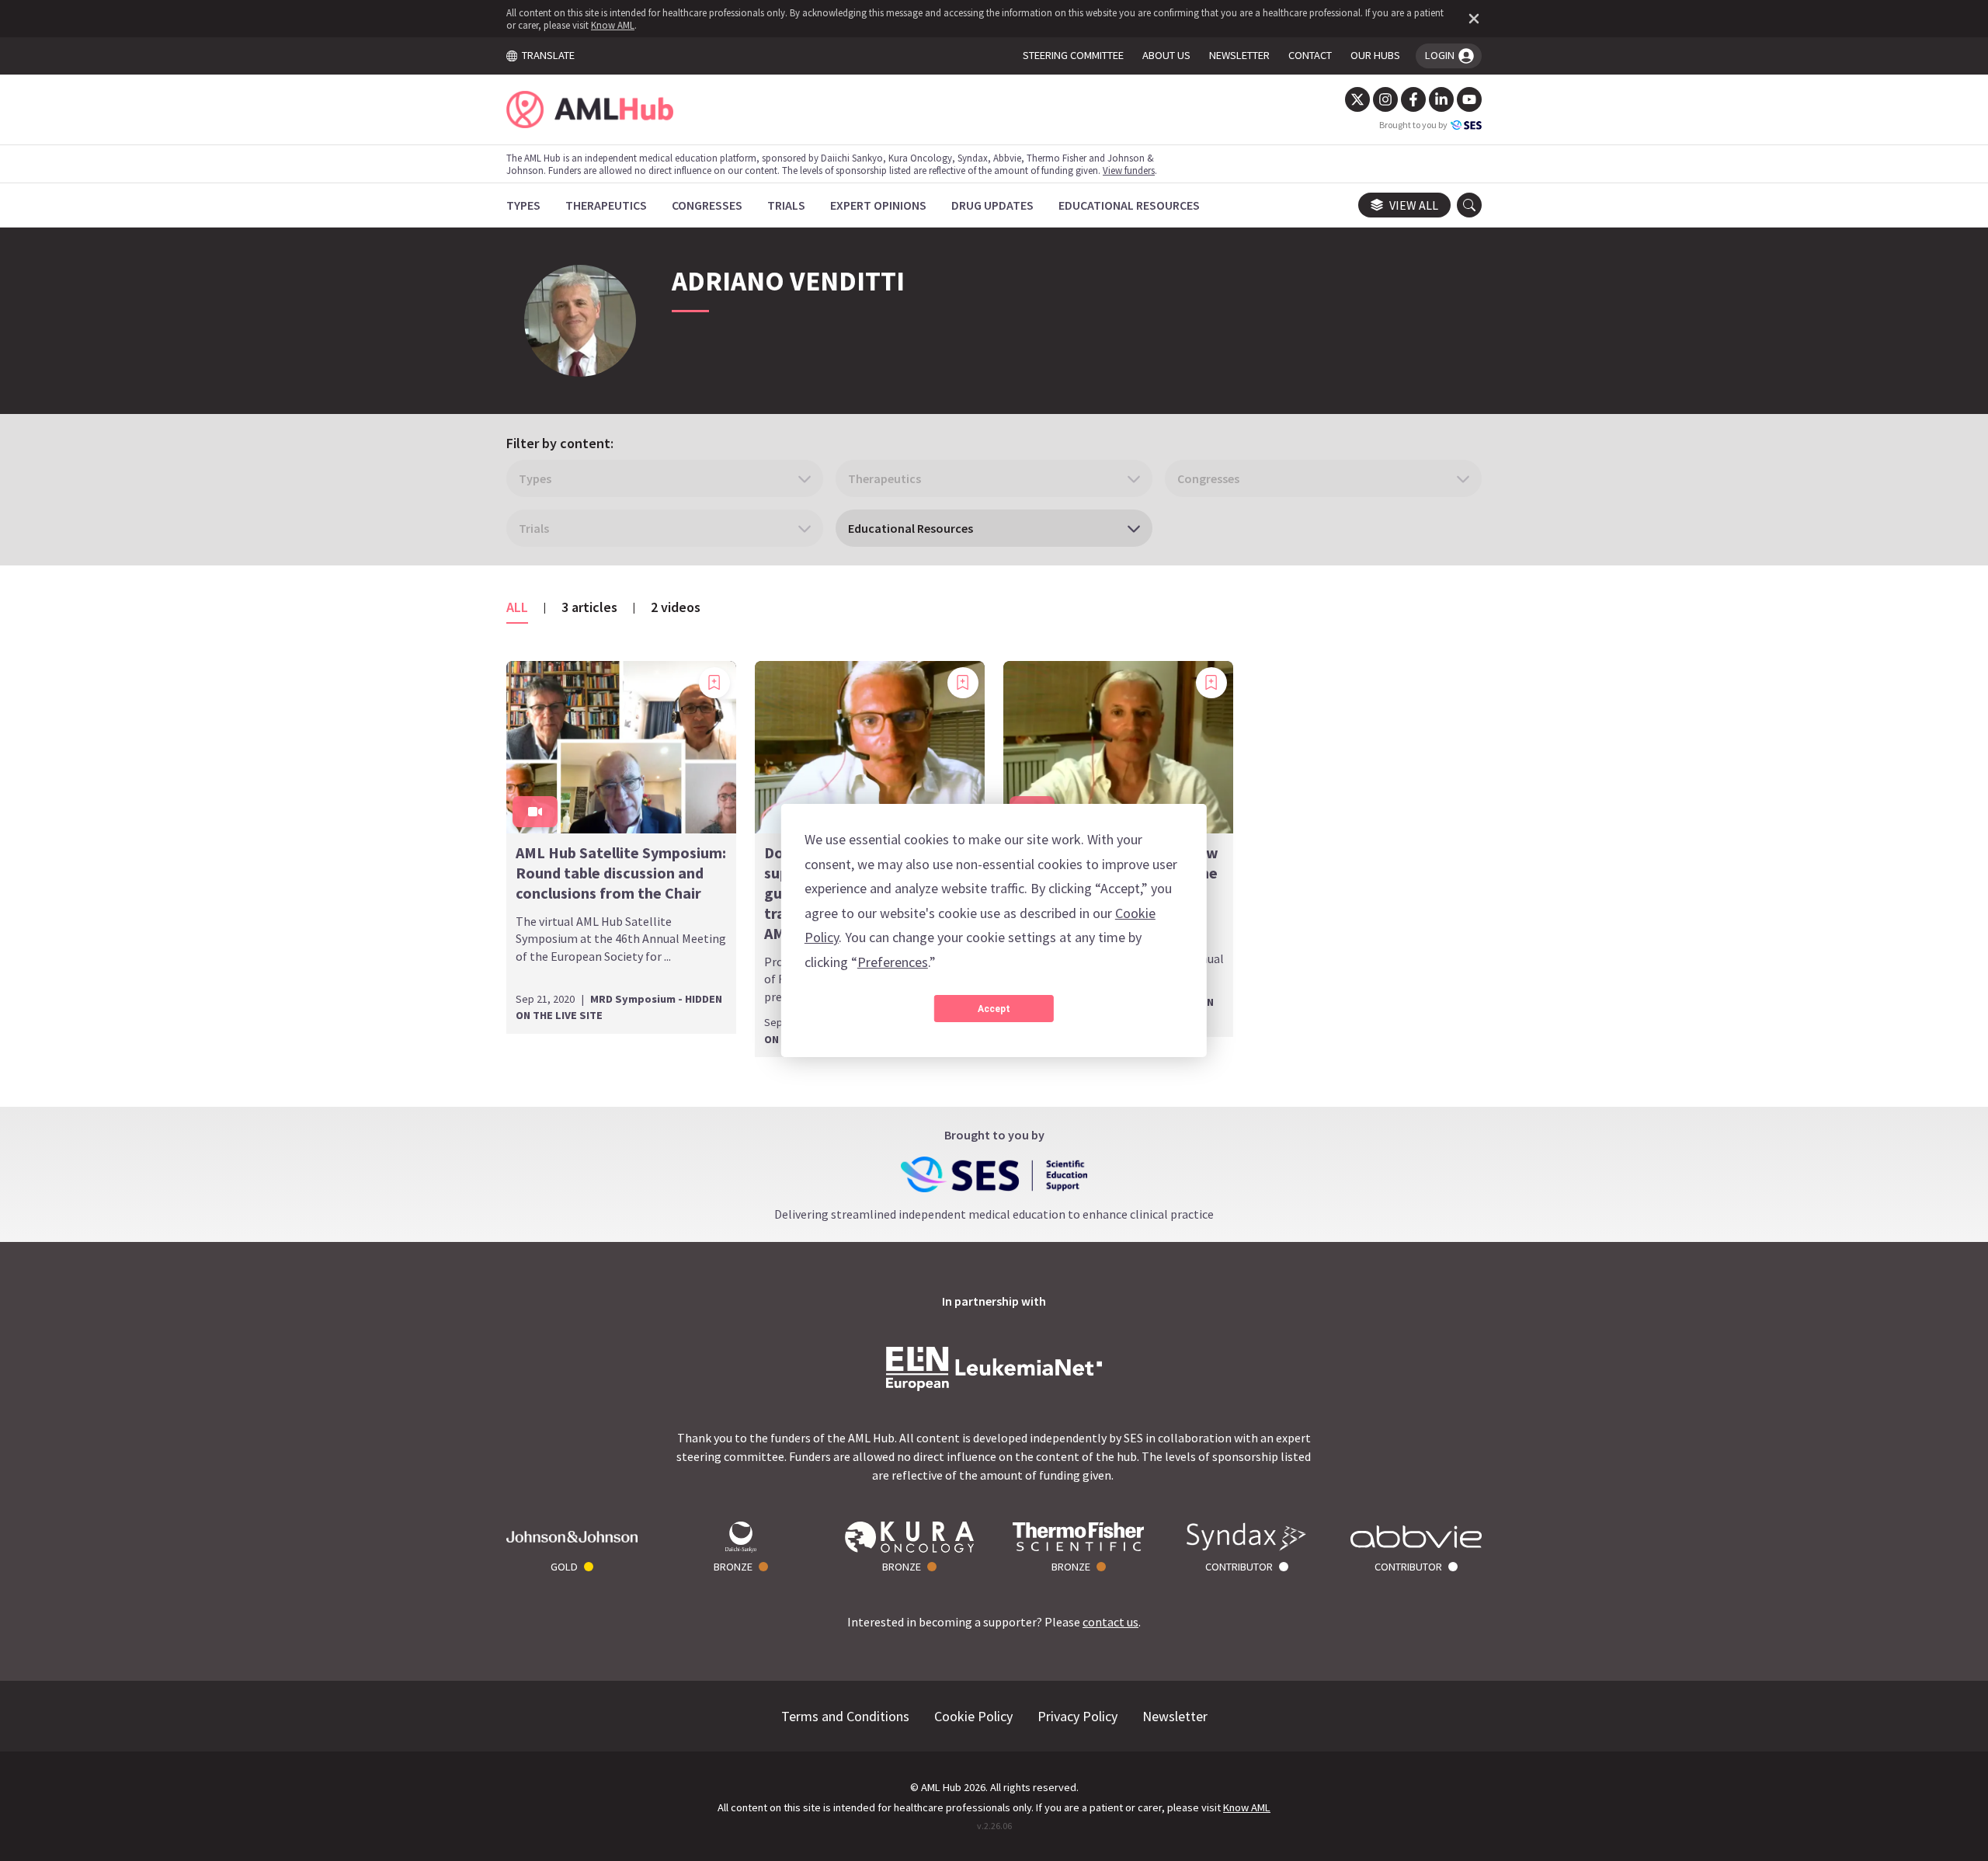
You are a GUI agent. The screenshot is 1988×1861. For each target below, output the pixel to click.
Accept (994, 1009)
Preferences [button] (893, 962)
